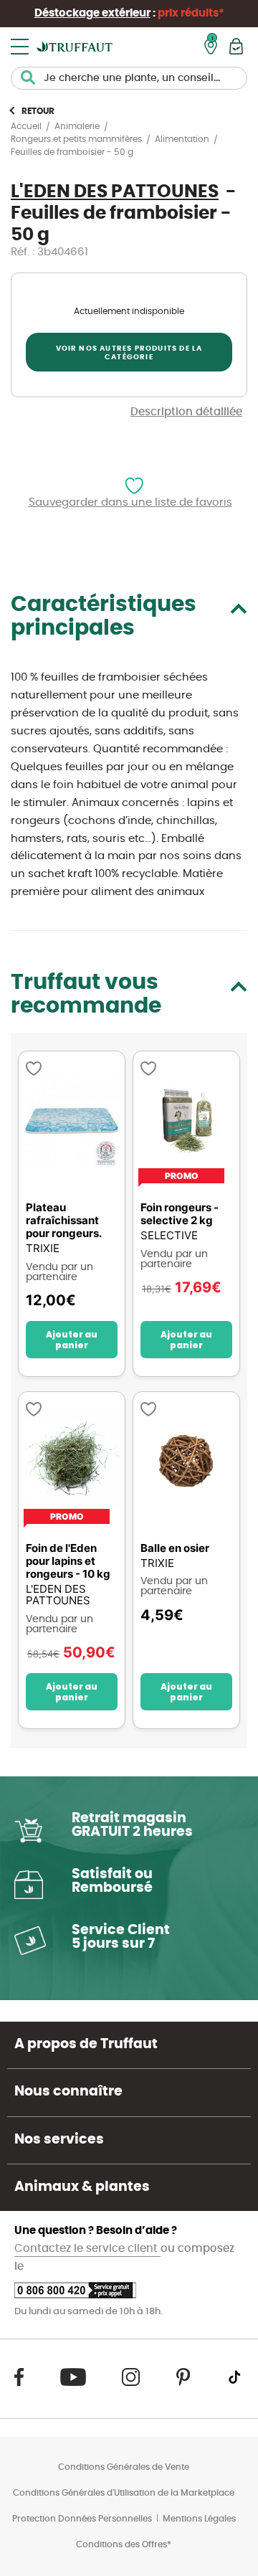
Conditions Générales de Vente (124, 2467)
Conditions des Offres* (124, 2544)
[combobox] (129, 78)
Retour (38, 111)
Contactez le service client (87, 2249)
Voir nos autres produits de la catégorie (129, 353)
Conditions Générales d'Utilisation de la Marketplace (124, 2493)
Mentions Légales (199, 2519)
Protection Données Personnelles (82, 2519)
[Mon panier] (236, 46)
